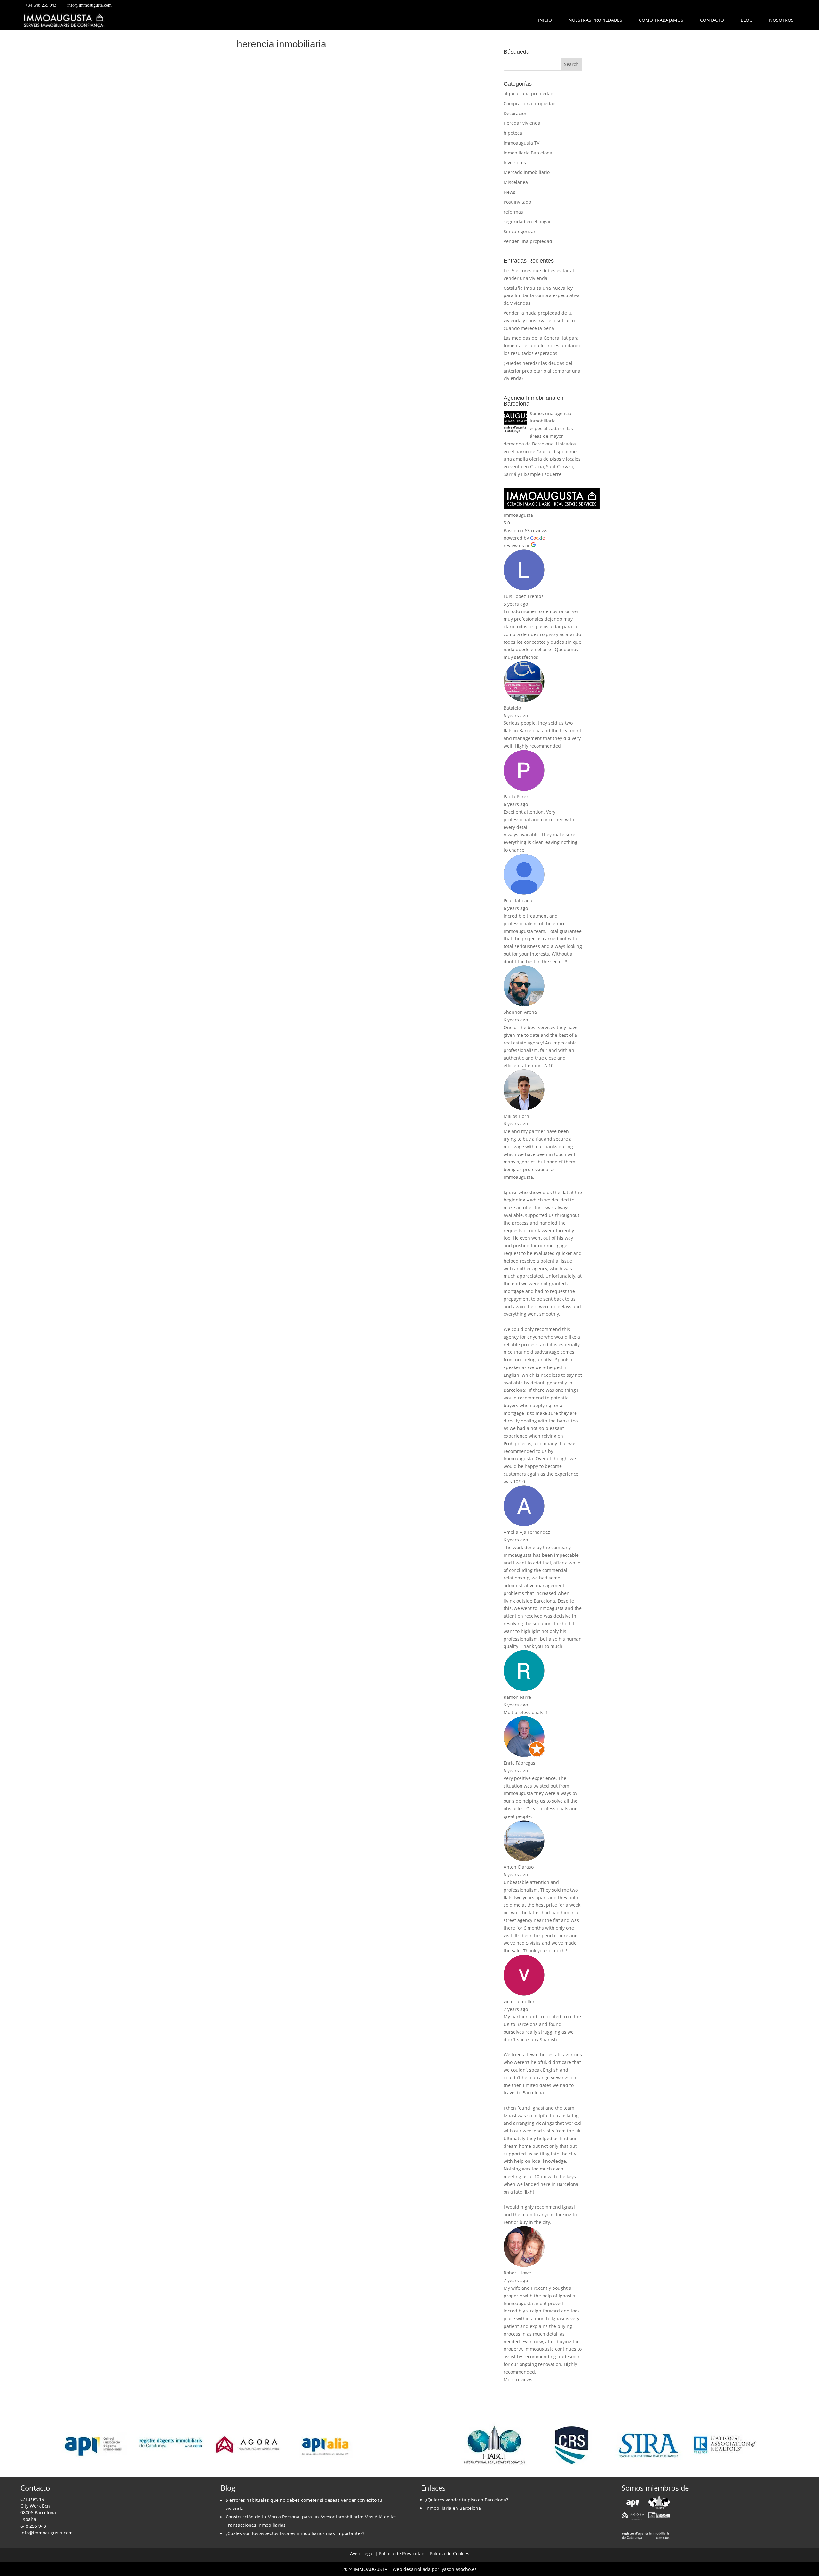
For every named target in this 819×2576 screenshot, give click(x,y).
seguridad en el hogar (527, 221)
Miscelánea (516, 182)
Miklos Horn (516, 1116)
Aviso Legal (362, 2553)
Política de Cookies (449, 2553)
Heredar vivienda (522, 123)
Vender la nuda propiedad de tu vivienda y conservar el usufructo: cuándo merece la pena (540, 321)
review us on (517, 545)
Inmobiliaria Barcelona (528, 153)
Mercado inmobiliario (527, 172)
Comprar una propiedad (530, 103)
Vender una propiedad (528, 241)
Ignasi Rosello (267, 252)
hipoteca (513, 133)
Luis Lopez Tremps (524, 596)
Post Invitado (517, 202)
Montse (259, 509)
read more (256, 285)
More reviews (518, 2379)
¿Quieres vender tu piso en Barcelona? (467, 2500)
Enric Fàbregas (519, 1763)
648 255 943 (33, 2526)
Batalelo (512, 708)
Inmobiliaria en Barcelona (453, 2508)
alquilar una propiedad (529, 94)
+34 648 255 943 (41, 5)
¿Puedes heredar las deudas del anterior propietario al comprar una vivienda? (542, 371)
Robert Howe (517, 2273)
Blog (747, 20)
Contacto (712, 20)
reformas (513, 212)
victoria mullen (520, 2001)
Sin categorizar (520, 231)
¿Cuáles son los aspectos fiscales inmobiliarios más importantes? (295, 2533)
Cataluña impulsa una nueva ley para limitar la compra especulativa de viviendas (542, 296)
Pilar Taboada (518, 900)
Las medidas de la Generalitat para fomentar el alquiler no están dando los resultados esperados (542, 346)
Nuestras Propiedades (595, 20)
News (509, 192)
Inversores (515, 163)
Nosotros (781, 20)
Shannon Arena (520, 1012)
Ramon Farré (517, 1697)
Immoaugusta (518, 515)
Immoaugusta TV (521, 143)
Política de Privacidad (402, 2553)
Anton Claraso (519, 1867)
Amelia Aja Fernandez (527, 1532)
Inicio (545, 20)
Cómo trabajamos (661, 20)
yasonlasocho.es (459, 2569)
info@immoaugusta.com (89, 5)
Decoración (516, 113)
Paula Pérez (516, 796)
